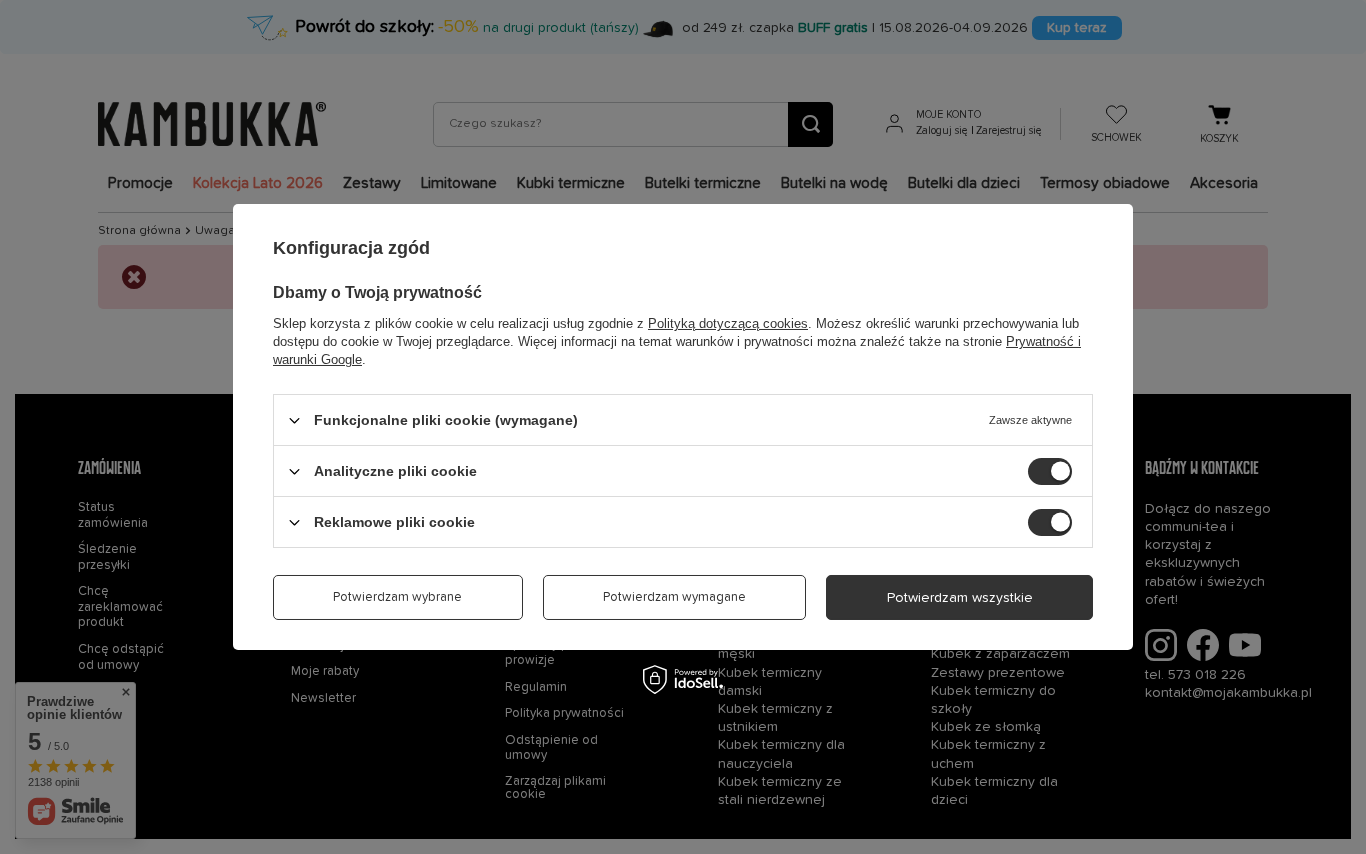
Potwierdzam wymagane (674, 597)
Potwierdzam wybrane (397, 597)
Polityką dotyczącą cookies (728, 323)
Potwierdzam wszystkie (960, 597)
